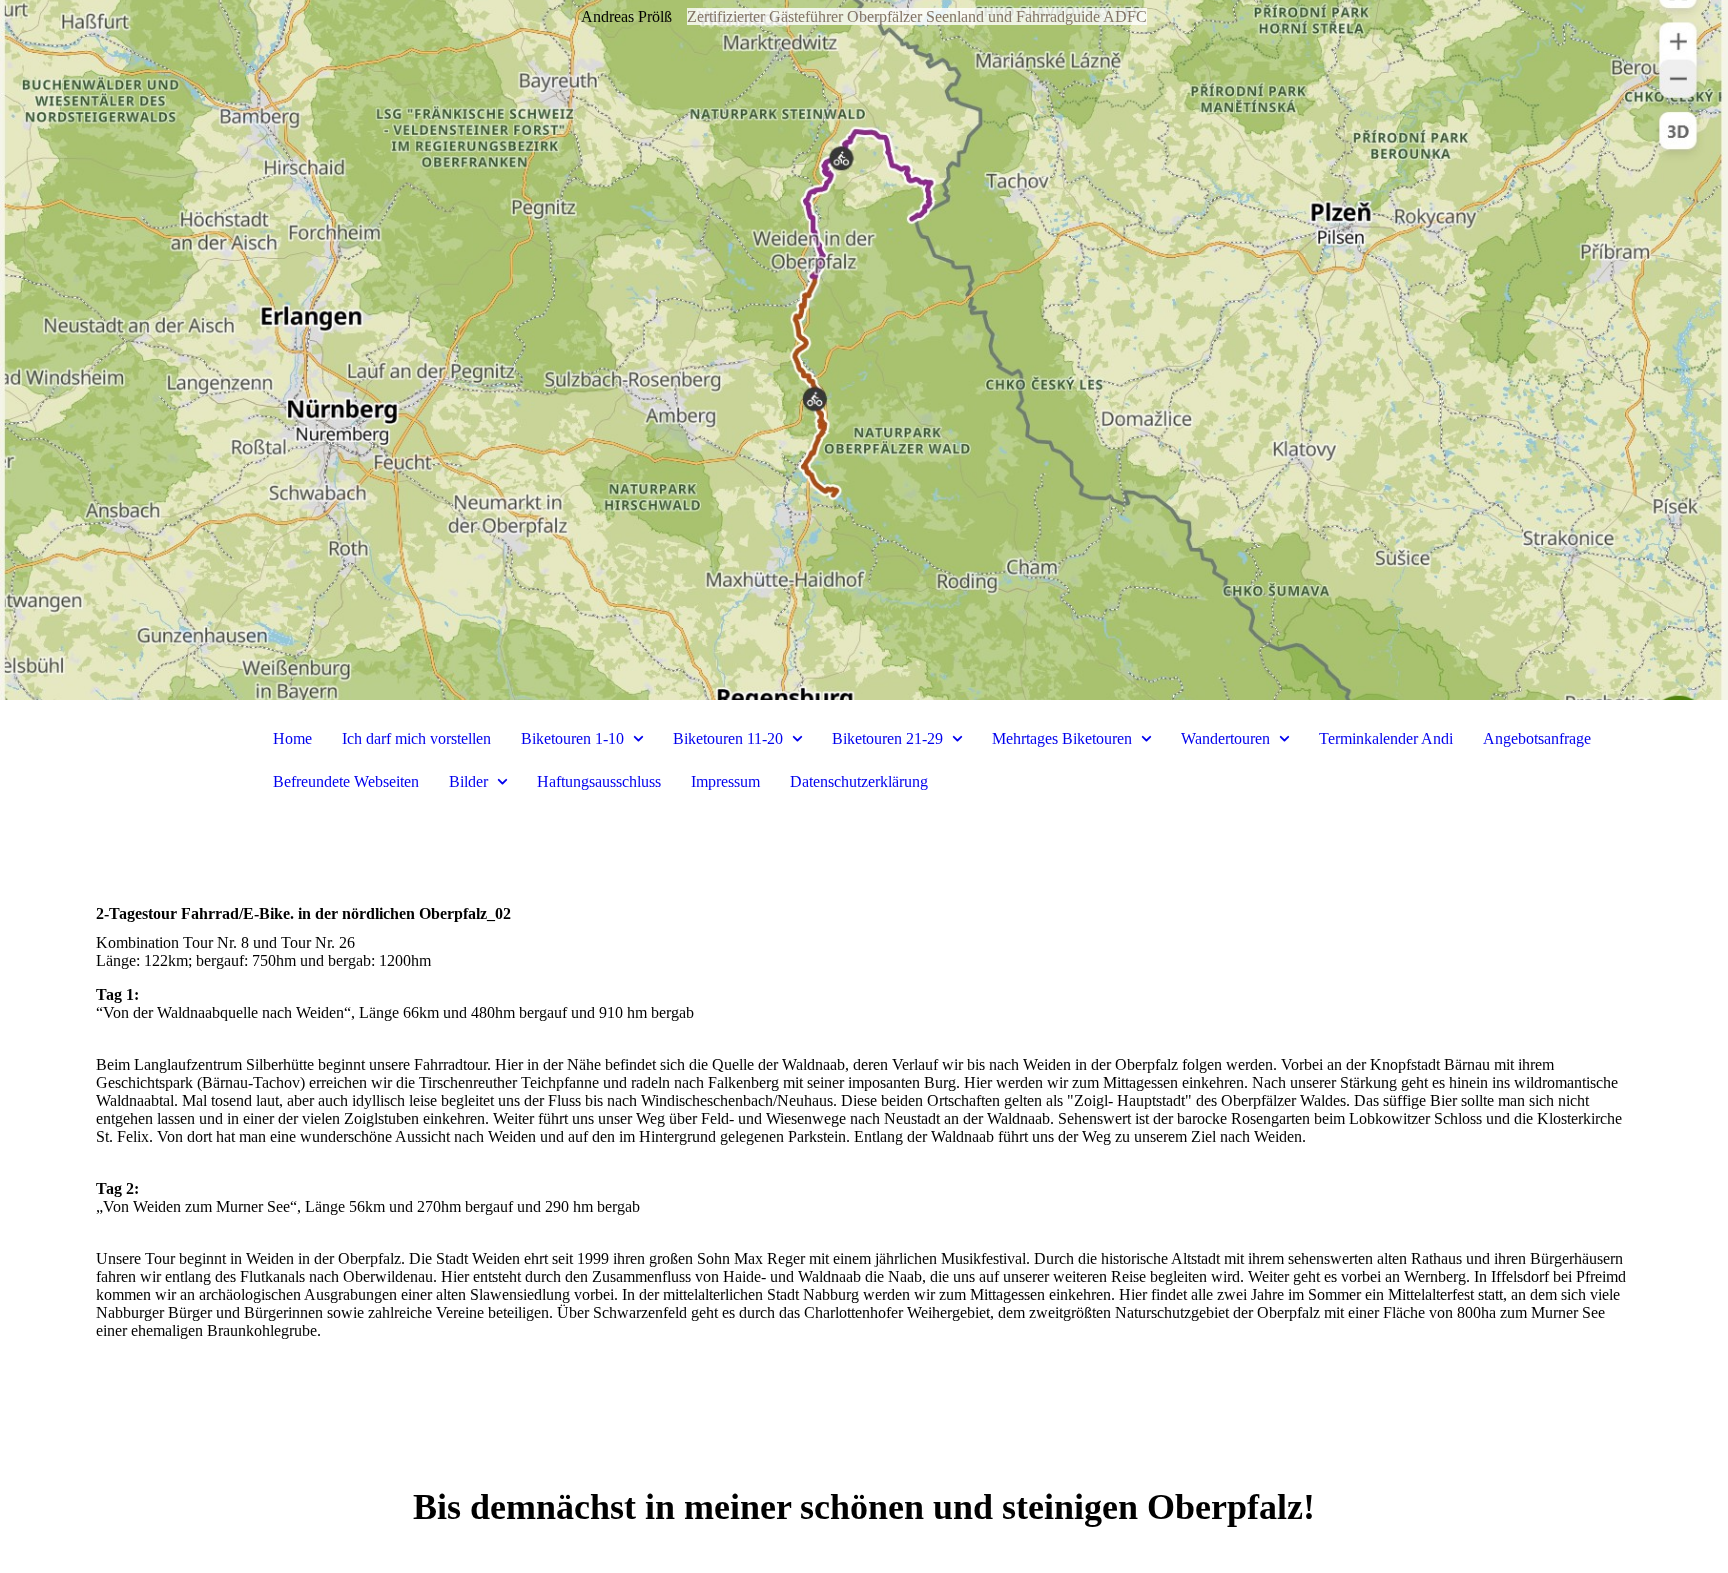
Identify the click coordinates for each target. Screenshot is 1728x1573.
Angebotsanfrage (1537, 738)
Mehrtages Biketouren (1062, 738)
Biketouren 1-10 (572, 738)
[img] (864, 350)
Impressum (725, 781)
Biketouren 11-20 (728, 738)
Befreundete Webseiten (346, 781)
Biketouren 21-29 (887, 738)
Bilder (468, 781)
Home (292, 738)
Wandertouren (1225, 738)
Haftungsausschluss (599, 781)
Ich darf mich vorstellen (416, 738)
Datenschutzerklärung (859, 781)
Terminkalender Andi (1386, 738)
